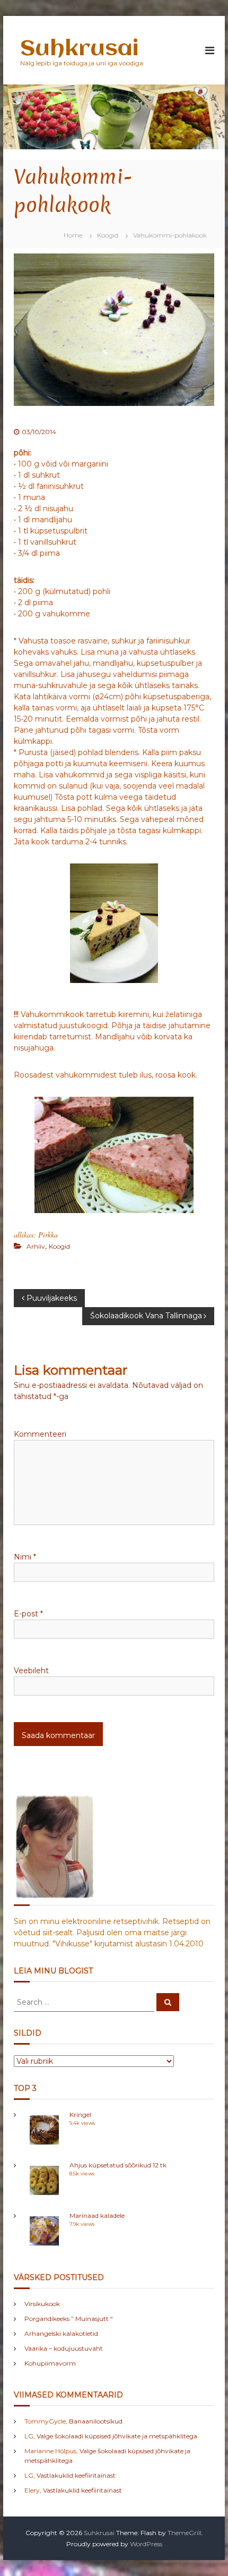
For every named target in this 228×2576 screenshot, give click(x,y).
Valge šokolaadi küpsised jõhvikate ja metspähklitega (117, 2436)
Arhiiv (36, 1246)
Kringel (80, 2115)
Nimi (25, 1557)
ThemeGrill (185, 2533)
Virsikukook (42, 2304)
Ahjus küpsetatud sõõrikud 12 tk (118, 2165)
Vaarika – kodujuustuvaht (64, 2348)
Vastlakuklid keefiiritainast (76, 2475)
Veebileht (31, 1671)
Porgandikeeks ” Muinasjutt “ (69, 2319)
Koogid (108, 235)
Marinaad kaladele (97, 2215)
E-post (28, 1614)
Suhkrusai (79, 49)
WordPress (146, 2544)
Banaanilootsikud (96, 2421)
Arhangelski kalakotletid (61, 2333)
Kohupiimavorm (50, 2363)
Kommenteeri (40, 1434)
